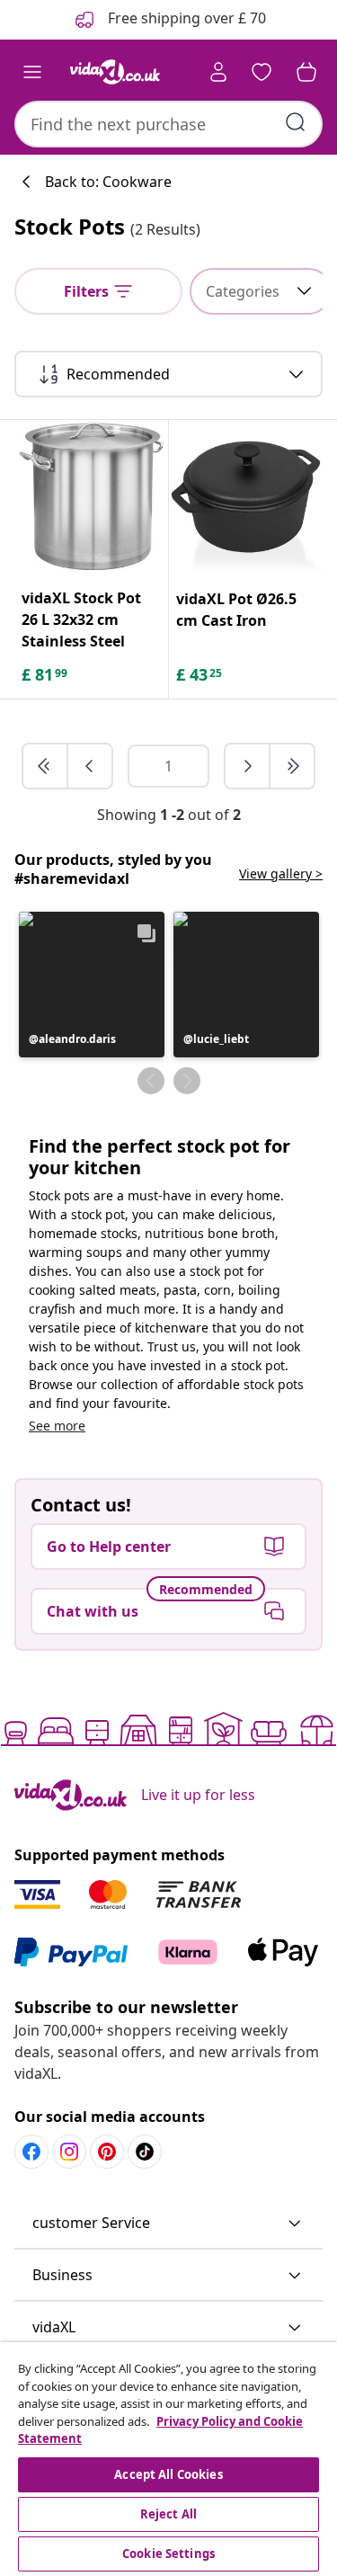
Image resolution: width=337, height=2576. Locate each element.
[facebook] (31, 2152)
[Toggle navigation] (32, 72)
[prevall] (46, 766)
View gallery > (281, 874)
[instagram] (69, 2152)
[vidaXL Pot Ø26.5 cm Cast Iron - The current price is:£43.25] (246, 497)
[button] (92, 985)
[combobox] (168, 124)
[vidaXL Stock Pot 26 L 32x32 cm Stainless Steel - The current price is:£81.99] (91, 497)
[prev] (90, 766)
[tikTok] (145, 2152)
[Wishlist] (262, 72)
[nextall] (292, 766)
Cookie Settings (168, 2554)
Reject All (168, 2514)
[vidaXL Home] (115, 72)
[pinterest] (107, 2152)
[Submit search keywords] (296, 122)
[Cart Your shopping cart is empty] (306, 72)
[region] (168, 2459)
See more (57, 1426)
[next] (248, 766)
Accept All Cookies (168, 2474)
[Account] (218, 72)
